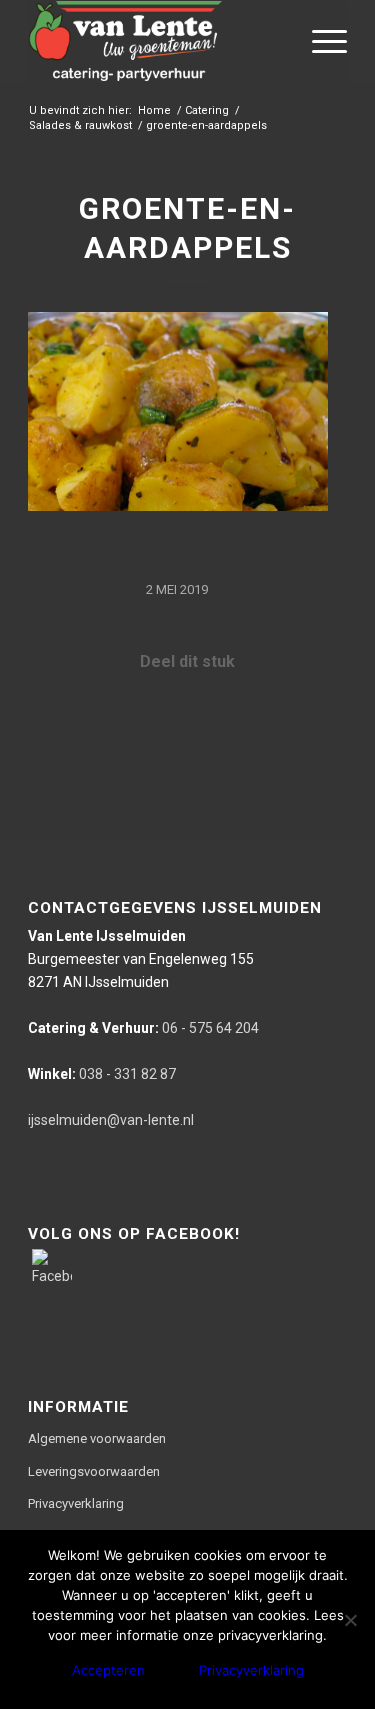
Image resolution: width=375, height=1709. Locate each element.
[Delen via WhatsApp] (187, 719)
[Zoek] (272, 41)
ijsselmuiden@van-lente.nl (111, 1120)
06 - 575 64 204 (143, 1028)
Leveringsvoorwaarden (94, 1471)
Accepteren (108, 1670)
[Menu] (319, 41)
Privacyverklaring (76, 1503)
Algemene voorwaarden (97, 1438)
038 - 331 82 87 (102, 1074)
